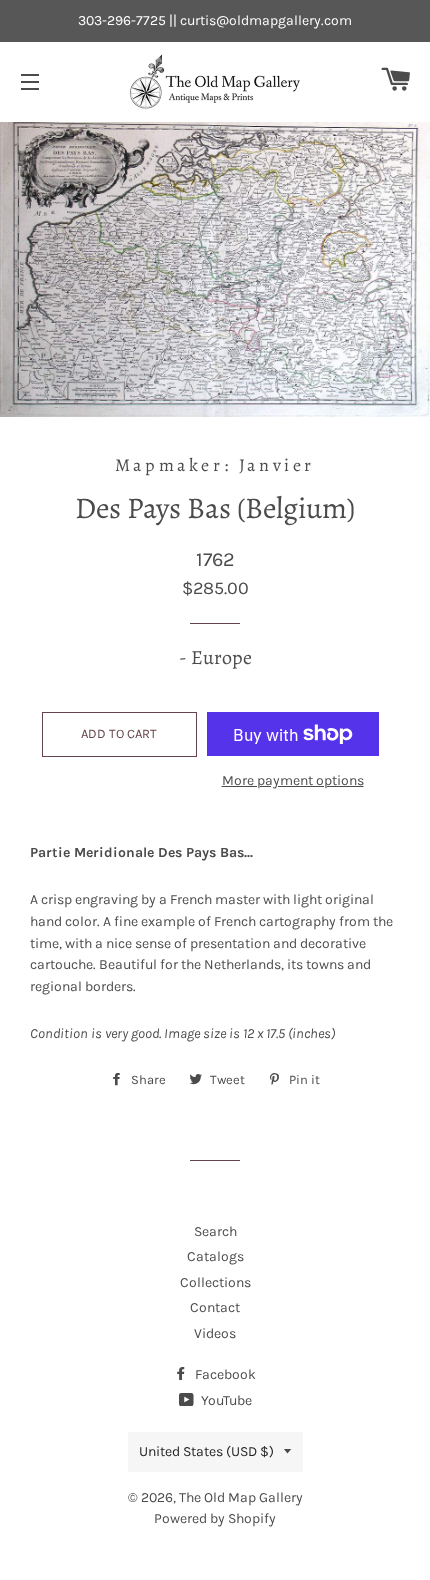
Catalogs (215, 1256)
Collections (215, 1282)
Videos (215, 1333)
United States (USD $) (206, 1451)
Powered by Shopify (215, 1518)
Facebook (224, 1374)
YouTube (225, 1400)
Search (215, 1231)
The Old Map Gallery (241, 1497)
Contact (215, 1307)
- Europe (215, 657)
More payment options (293, 780)
